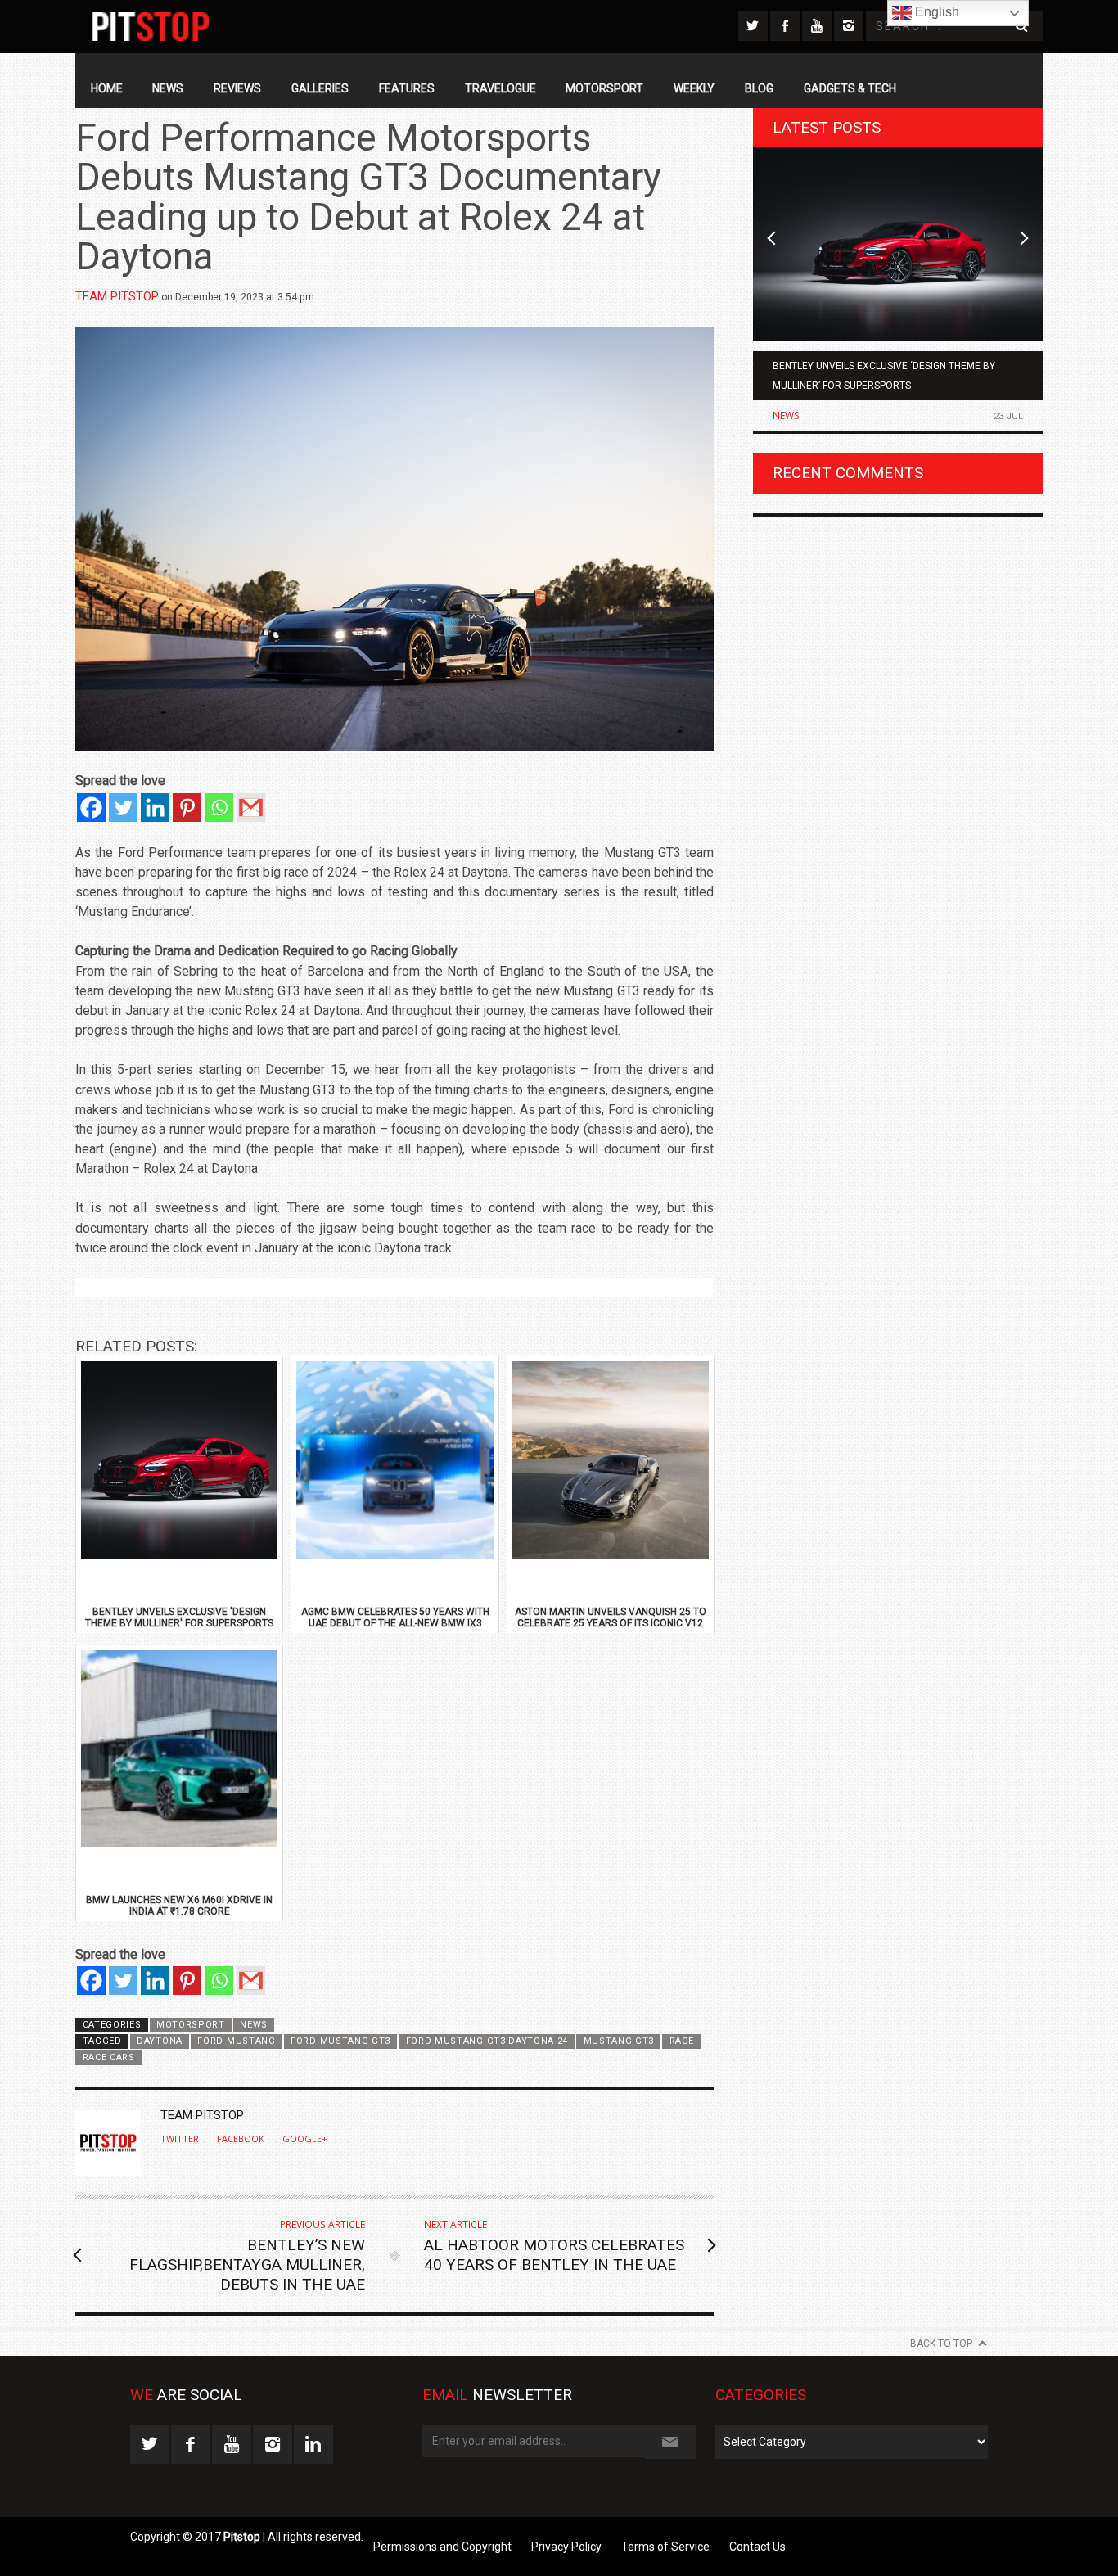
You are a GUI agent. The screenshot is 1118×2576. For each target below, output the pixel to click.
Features (407, 88)
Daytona (160, 2041)
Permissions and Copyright (442, 2547)
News (168, 88)
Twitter (180, 2139)
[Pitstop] (150, 27)
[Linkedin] (155, 808)
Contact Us (757, 2547)
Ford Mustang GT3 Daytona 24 (487, 2041)
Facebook (241, 2139)
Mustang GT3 (619, 2041)
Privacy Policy (566, 2547)
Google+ (305, 2139)
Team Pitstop (117, 296)
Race (682, 2041)
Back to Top (941, 2344)
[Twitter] (123, 808)
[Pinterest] (187, 808)
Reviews (237, 88)
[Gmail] (251, 808)
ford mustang (236, 2041)
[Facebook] (91, 808)
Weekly (694, 88)
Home (107, 88)
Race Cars (109, 2057)
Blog (759, 88)
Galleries (320, 88)
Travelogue (500, 88)
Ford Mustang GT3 (340, 2041)
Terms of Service (665, 2547)
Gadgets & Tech (850, 88)
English (935, 12)
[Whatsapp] (219, 808)
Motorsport (604, 88)
